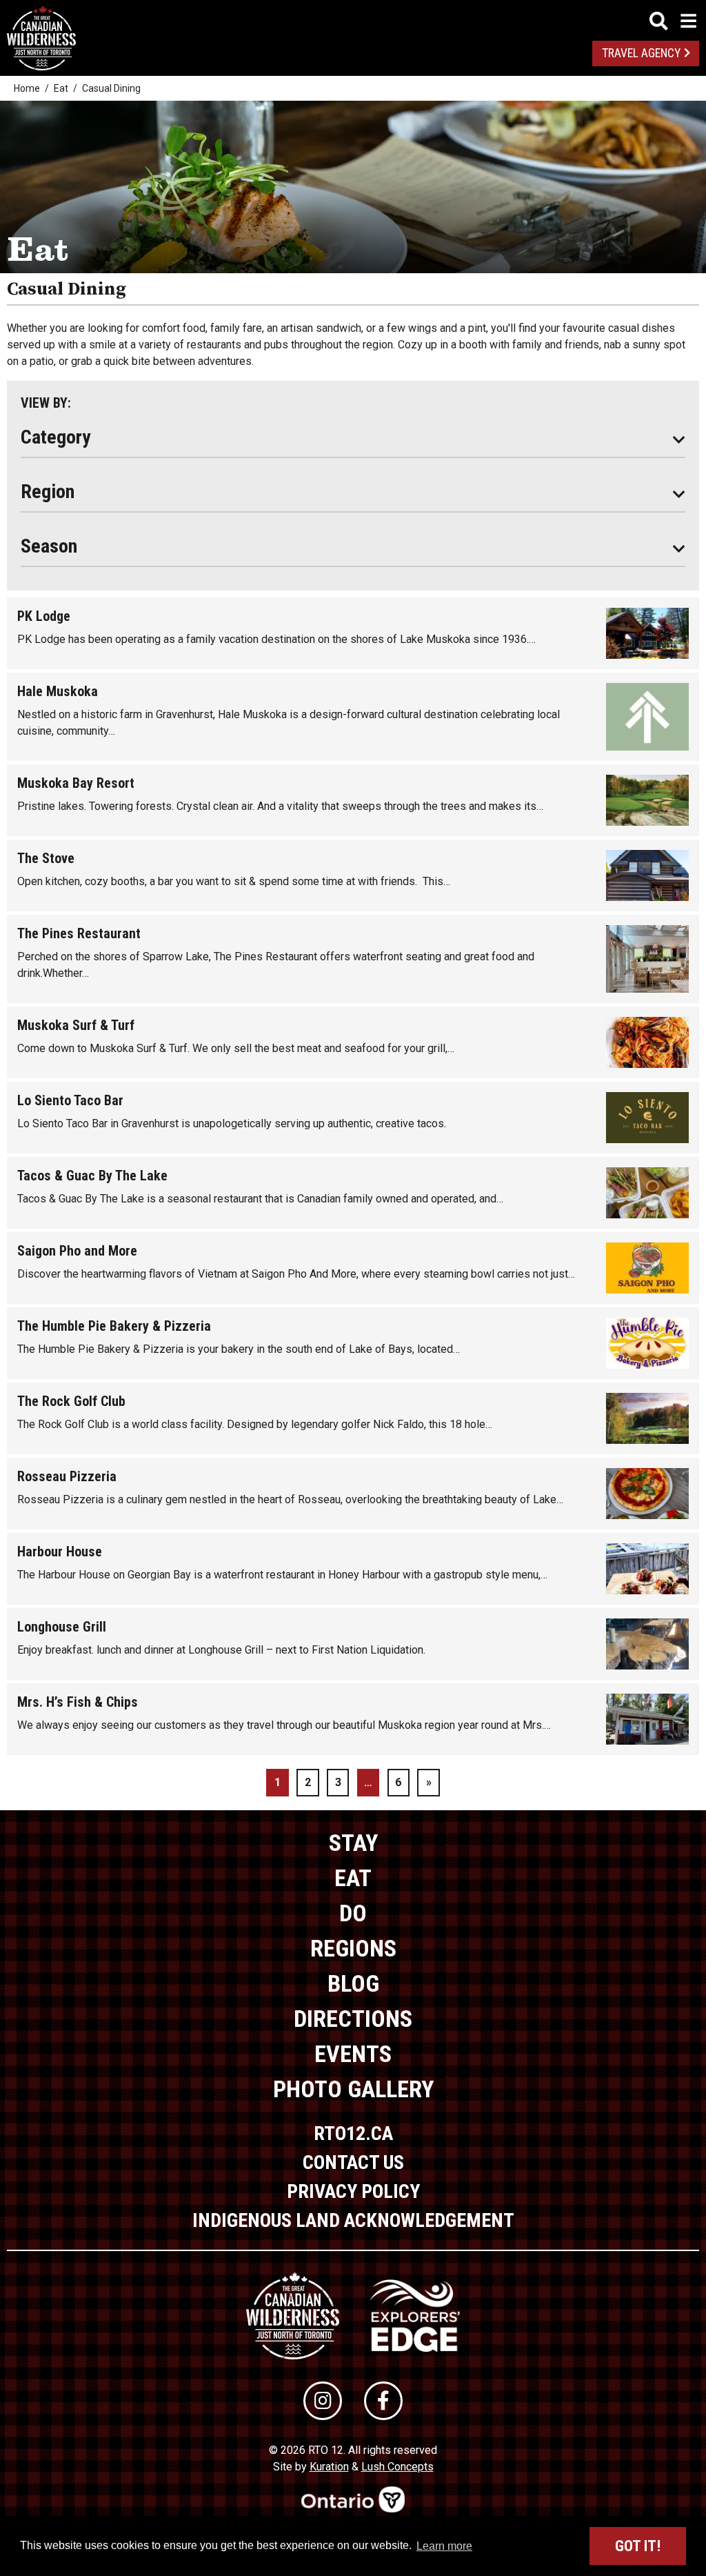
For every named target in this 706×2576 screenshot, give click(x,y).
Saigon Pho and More (77, 1251)
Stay (353, 1843)
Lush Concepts (397, 2467)
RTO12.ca (353, 2133)
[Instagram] (323, 2401)
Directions (353, 2019)
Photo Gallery (353, 2089)
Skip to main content (353, 19)
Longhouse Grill (62, 1627)
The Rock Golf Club (71, 1401)
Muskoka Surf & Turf (76, 1025)
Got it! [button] (638, 2546)
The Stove (46, 858)
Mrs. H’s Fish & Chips (78, 1702)
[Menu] (673, 21)
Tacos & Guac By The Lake (92, 1176)
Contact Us (353, 2162)
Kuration (329, 2467)
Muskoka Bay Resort (76, 783)
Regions (353, 1948)
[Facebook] (383, 2401)
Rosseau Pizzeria (67, 1476)
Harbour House (60, 1552)
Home (27, 88)
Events (353, 2054)
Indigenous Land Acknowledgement (353, 2220)
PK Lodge (44, 616)
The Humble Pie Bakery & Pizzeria (114, 1326)
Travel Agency (641, 53)
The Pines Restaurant (79, 933)
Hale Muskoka (58, 691)
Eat (61, 88)
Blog (353, 1983)
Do (353, 1913)
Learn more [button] (444, 2546)
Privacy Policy (353, 2191)
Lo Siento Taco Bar (70, 1100)
